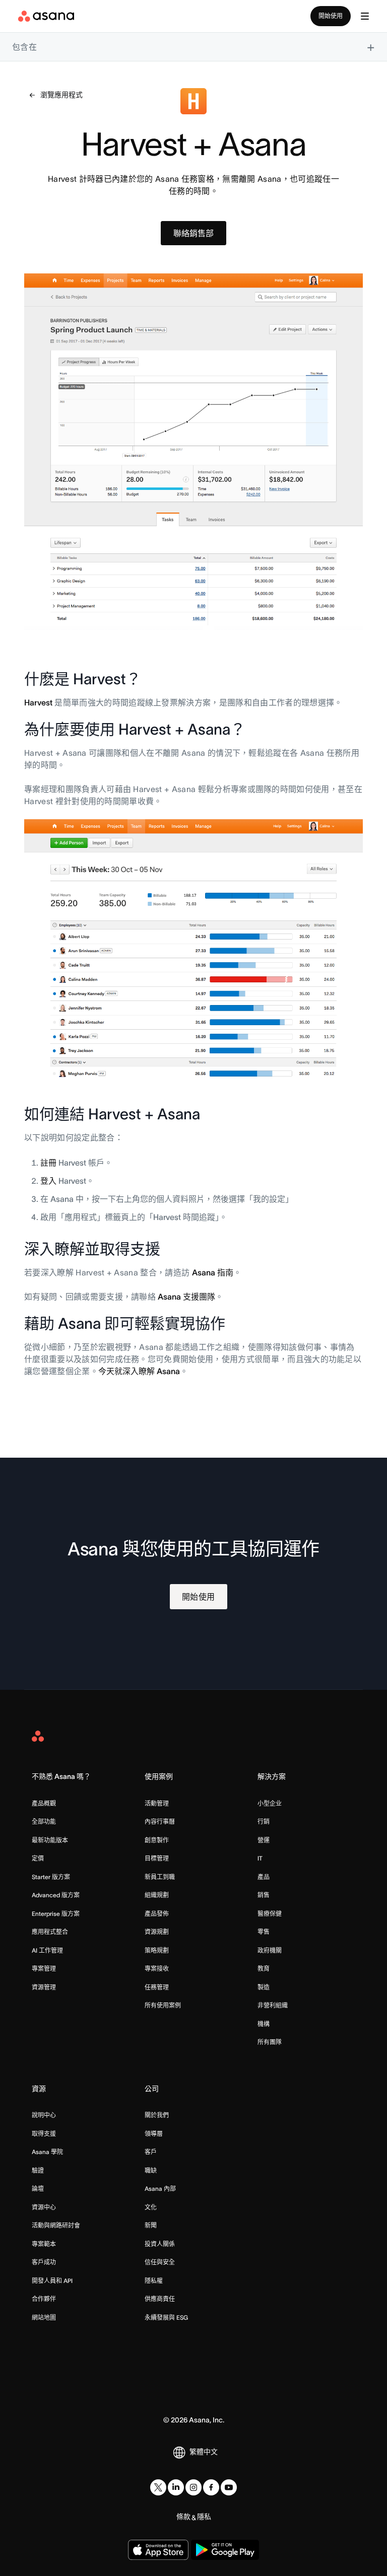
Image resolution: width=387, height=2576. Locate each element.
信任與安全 (160, 2262)
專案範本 (44, 2244)
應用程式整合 (50, 1932)
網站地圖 (44, 2317)
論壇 (38, 2189)
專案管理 (44, 1969)
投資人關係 (160, 2244)
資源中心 (44, 2207)
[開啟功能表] (365, 16)
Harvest (38, 702)
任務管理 (157, 1987)
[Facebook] (211, 2487)
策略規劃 (157, 1950)
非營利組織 (273, 2005)
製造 (264, 1987)
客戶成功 (44, 2262)
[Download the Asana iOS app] (158, 2550)
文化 (151, 2207)
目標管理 (157, 1858)
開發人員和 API (52, 2281)
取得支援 (44, 2134)
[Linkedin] (176, 2487)
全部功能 (44, 1821)
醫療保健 (270, 1914)
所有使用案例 (163, 2005)
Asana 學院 (47, 2152)
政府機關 (270, 1950)
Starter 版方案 (51, 1877)
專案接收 (157, 1969)
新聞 (151, 2225)
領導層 (154, 2134)
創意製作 (157, 1840)
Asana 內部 (160, 2189)
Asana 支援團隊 (186, 1297)
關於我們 (157, 2115)
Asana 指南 (213, 1272)
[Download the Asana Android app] (225, 2550)
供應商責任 (160, 2299)
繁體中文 (204, 2452)
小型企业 (270, 1803)
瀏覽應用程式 (61, 95)
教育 (264, 1969)
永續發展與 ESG (166, 2317)
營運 (264, 1840)
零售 (264, 1932)
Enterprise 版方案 (56, 1914)
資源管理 (44, 1987)
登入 (48, 1181)
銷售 (264, 1895)
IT (260, 1858)
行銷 (264, 1821)
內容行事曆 (160, 1821)
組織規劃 (157, 1895)
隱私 (204, 2517)
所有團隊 (270, 2042)
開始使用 (331, 16)
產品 (264, 1877)
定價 (38, 1858)
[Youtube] (229, 2487)
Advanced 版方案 (56, 1895)
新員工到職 (160, 1877)
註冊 (48, 1163)
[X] (158, 2487)
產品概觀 (44, 1803)
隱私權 (154, 2281)
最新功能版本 (50, 1840)
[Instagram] (193, 2487)
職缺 (151, 2170)
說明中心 (44, 2115)
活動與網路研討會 (56, 2225)
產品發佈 (157, 1914)
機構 (264, 2024)
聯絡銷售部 (193, 233)
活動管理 (157, 1803)
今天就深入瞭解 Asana (139, 1371)
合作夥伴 (44, 2299)
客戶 (151, 2152)
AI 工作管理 (47, 1950)
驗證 (38, 2170)
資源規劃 (157, 1932)
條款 (183, 2517)
